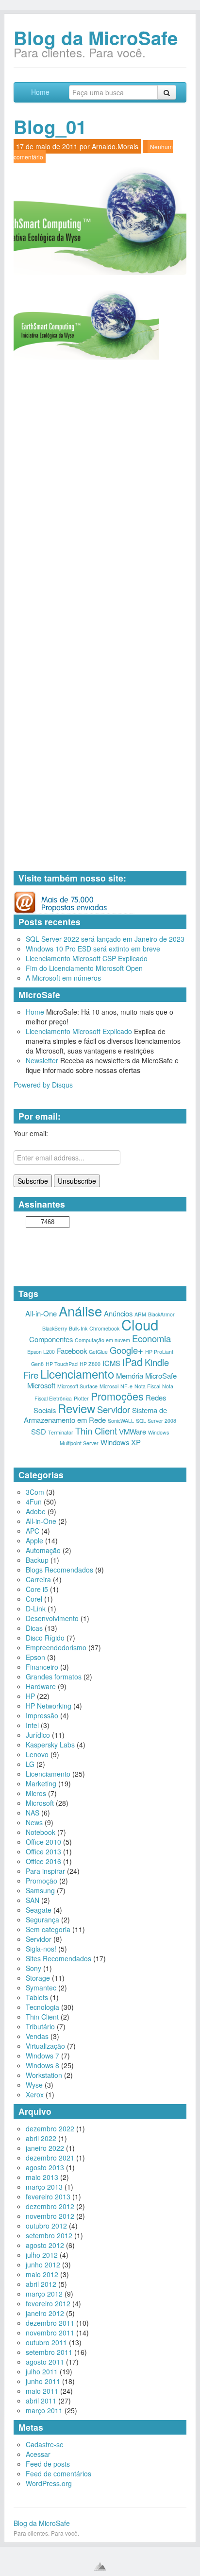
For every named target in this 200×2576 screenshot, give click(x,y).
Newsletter (42, 1060)
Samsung (40, 1890)
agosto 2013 (45, 2167)
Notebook (41, 1832)
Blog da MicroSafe (96, 38)
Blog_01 (50, 127)
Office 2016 (43, 1861)
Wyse (34, 2085)
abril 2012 (41, 2284)
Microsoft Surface (77, 1386)
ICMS (111, 1363)
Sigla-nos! (41, 1949)
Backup (37, 1560)
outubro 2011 (46, 2342)
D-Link (36, 1608)
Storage (38, 1978)
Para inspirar (45, 1871)
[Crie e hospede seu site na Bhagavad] (100, 2566)
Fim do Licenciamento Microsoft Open (84, 968)
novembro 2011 (50, 2333)
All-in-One (41, 1313)
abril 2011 (41, 2401)
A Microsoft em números (63, 978)
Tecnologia (42, 2007)
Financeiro (42, 1667)
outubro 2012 (46, 2226)
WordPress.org (49, 2483)
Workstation (44, 2075)
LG (30, 1764)
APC (33, 1531)
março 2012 (44, 2294)
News (34, 1822)
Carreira (38, 1579)
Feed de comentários (58, 2473)
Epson (35, 1657)
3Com (35, 1492)
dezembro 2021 (50, 2158)
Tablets (37, 1997)
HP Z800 (90, 1364)
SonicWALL (121, 1421)
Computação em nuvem (102, 1340)
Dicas (34, 1628)
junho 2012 (43, 2265)
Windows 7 (42, 2056)
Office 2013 (43, 1851)
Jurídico (38, 1735)
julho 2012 (42, 2255)
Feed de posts (48, 2464)
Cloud (140, 1324)
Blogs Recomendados (59, 1570)
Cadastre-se (45, 2444)
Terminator (61, 1432)
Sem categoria (48, 1929)
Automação (43, 1550)
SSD (39, 1431)
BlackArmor (161, 1314)
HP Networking (49, 1706)
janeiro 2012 (45, 2313)
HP (30, 1696)
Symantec (41, 1988)
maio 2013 (42, 2177)
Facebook (72, 1351)
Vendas (37, 2036)
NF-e (126, 1386)
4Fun (34, 1502)
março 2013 (44, 2187)
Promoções (117, 1396)
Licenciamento (77, 1374)
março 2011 (44, 2410)
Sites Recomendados (58, 1958)
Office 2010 (43, 1842)
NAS (33, 1813)
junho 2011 (43, 2381)
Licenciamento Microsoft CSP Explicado (87, 958)
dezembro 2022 (50, 2128)
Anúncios (118, 1313)
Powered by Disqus (43, 1085)
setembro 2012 (49, 2235)
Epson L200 (41, 1352)
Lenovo (37, 1754)
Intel (32, 1725)
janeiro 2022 (45, 2148)
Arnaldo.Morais (115, 146)
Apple (34, 1540)
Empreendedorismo (56, 1647)
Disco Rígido (45, 1638)
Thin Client (96, 1431)
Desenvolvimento (52, 1618)
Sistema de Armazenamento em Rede (95, 1415)
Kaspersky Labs (50, 1745)
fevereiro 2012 (48, 2303)
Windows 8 (42, 2065)
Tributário (40, 2026)
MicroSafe (161, 1375)
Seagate (39, 1910)
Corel (34, 1599)
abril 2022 (41, 2138)
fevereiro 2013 (48, 2196)
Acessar (38, 2454)
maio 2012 (42, 2274)
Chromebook (104, 1328)
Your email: (31, 1133)
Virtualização (45, 2046)
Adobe (36, 1511)
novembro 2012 (50, 2216)
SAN (33, 1900)
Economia (151, 1338)
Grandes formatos (54, 1677)
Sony (33, 1968)
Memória (130, 1375)
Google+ (126, 1350)
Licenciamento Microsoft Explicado (79, 1031)
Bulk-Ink (78, 1328)
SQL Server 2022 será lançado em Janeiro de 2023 (105, 939)
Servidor (114, 1409)
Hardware (41, 1686)
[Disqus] (100, 492)
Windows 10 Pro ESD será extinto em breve (93, 949)
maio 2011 (42, 2391)
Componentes (51, 1339)
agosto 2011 (45, 2362)
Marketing (41, 1783)
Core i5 (37, 1589)
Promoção (42, 1881)
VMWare (133, 1431)
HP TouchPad (62, 1364)
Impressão (42, 1715)
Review (76, 1408)
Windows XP (121, 1442)
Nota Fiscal (147, 1386)
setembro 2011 (49, 2352)
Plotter (81, 1398)
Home (40, 92)
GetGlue (98, 1352)
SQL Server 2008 (156, 1421)
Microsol (109, 1386)
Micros (36, 1793)
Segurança (42, 1919)
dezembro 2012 (50, 2206)
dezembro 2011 (50, 2323)
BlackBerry (55, 1328)
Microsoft (41, 1385)
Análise (80, 1311)
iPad (133, 1361)
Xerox (35, 2094)
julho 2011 (42, 2371)
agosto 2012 (45, 2245)
